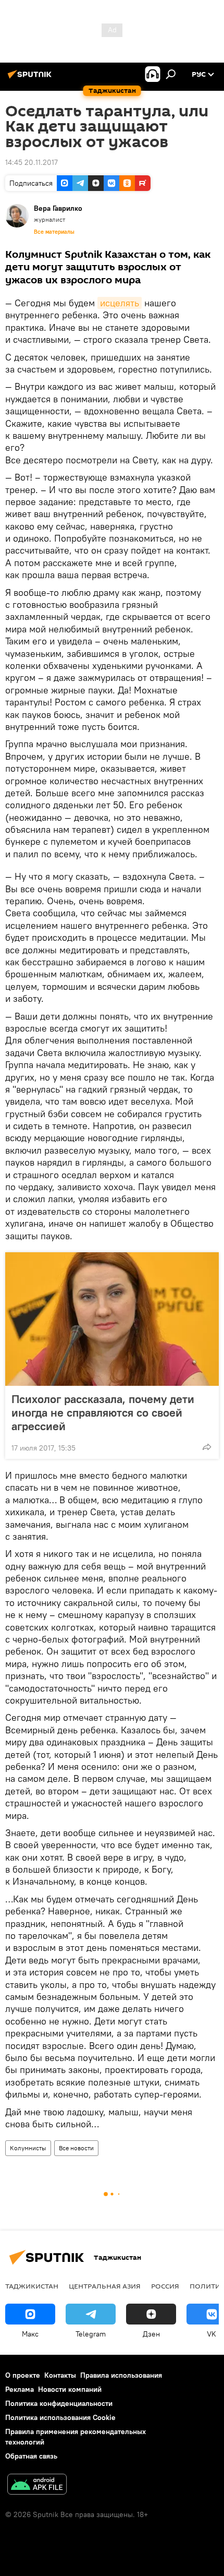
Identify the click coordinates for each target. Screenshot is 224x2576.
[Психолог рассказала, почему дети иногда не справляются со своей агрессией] (112, 1319)
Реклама (20, 2389)
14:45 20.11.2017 (32, 162)
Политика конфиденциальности (59, 2403)
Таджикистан (32, 2286)
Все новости (76, 2148)
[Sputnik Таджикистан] (31, 78)
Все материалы (54, 232)
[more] (207, 1447)
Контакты (60, 2375)
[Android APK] (37, 2485)
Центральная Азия (105, 2286)
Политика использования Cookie (60, 2417)
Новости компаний (70, 2389)
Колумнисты (28, 2148)
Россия (165, 2286)
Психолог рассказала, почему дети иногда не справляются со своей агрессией (103, 1412)
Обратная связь (31, 2456)
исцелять (120, 303)
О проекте (23, 2375)
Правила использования (121, 2375)
